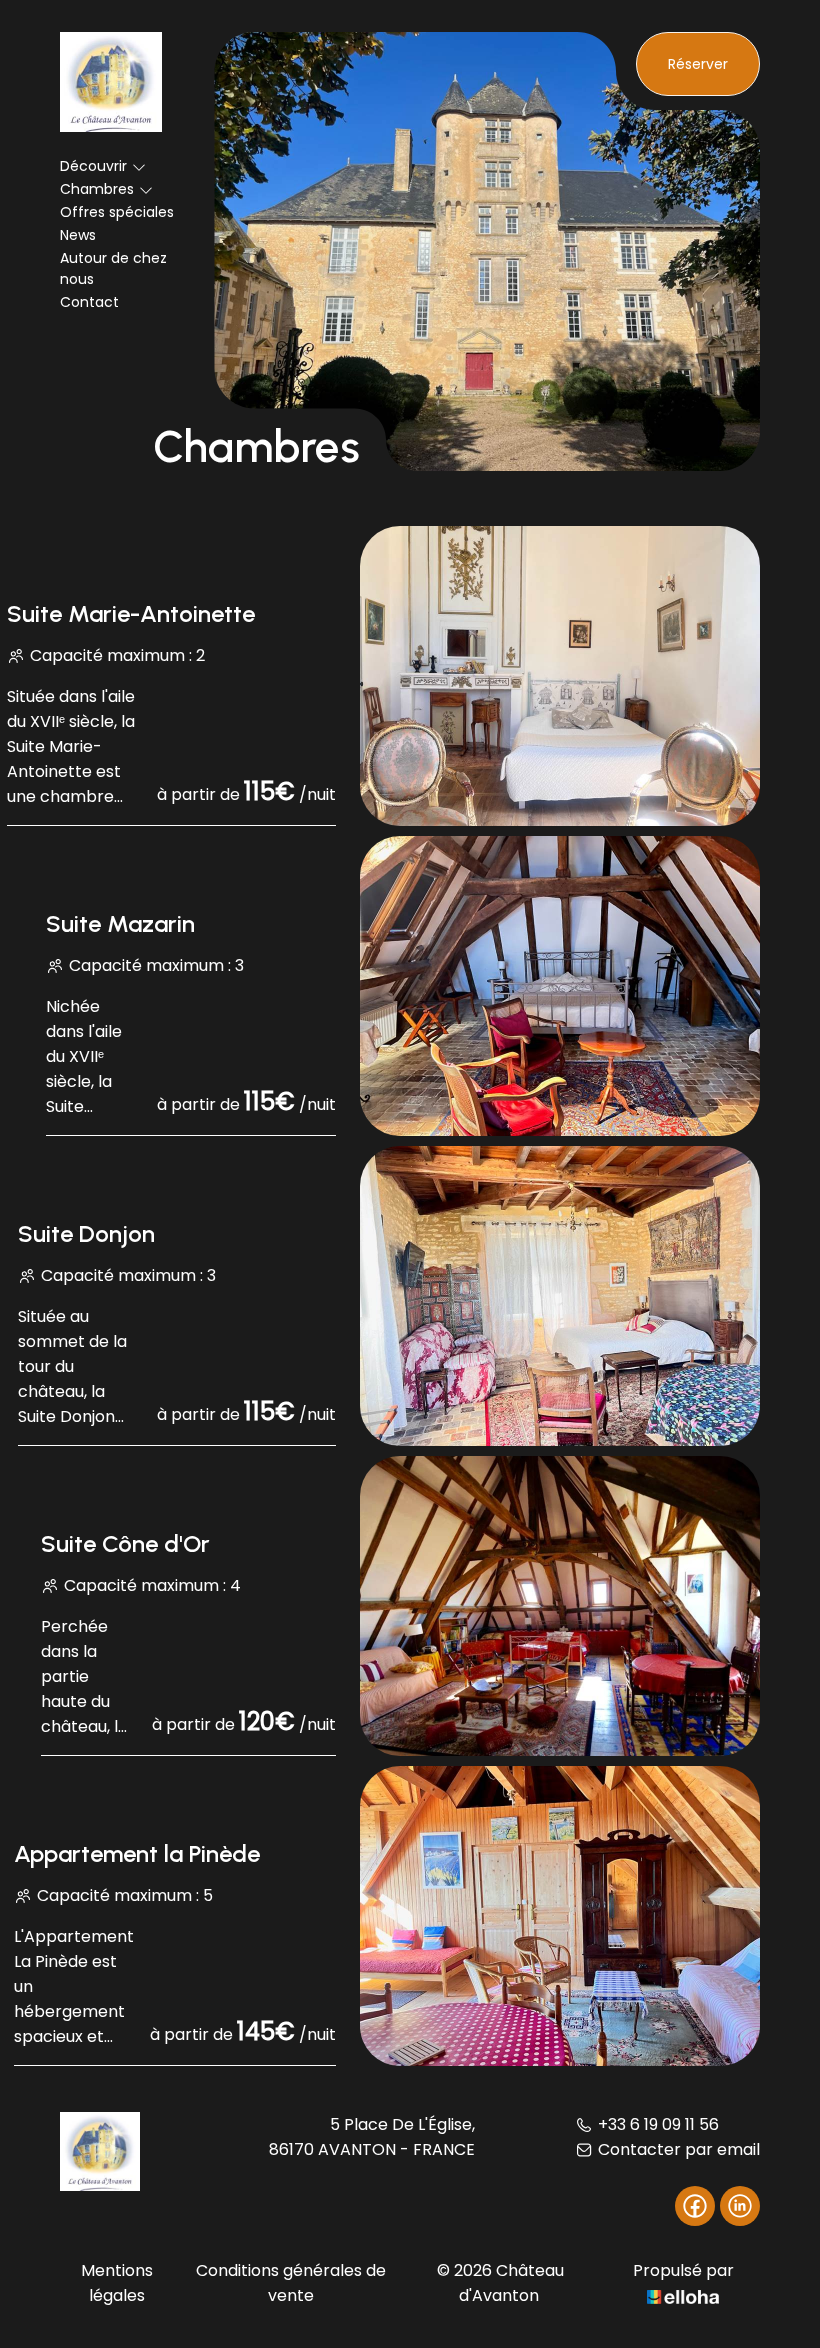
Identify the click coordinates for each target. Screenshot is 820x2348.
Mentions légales (117, 2283)
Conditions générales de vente (291, 2283)
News (78, 235)
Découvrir (93, 166)
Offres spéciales (117, 212)
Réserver (698, 64)
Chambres (97, 189)
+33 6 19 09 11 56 (658, 2124)
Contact (89, 302)
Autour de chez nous (113, 268)
